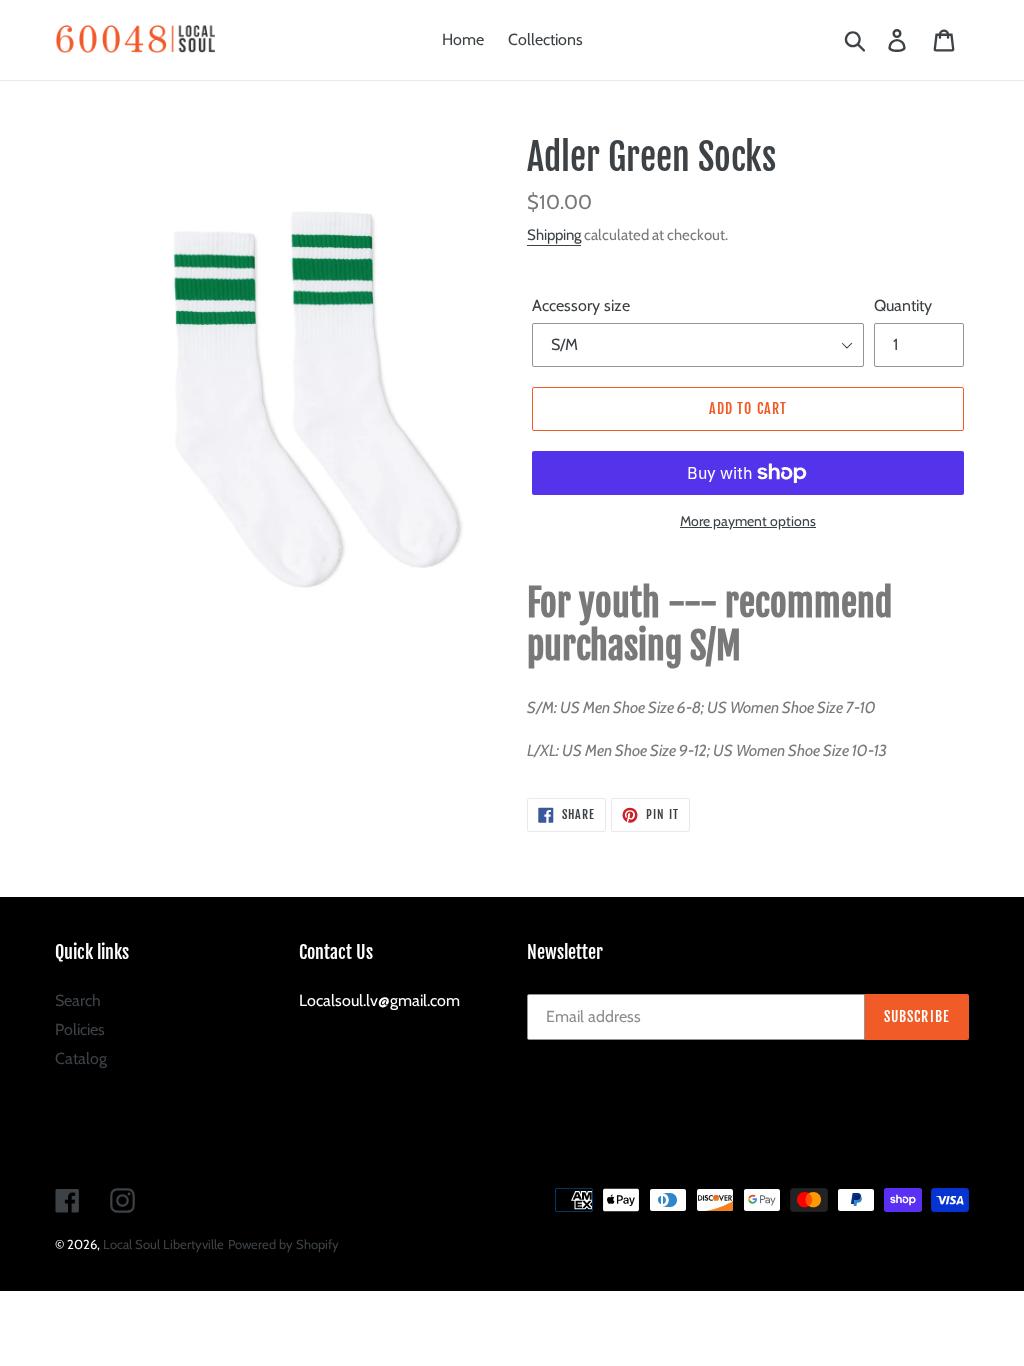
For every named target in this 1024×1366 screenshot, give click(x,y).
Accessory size (581, 305)
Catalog (81, 1058)
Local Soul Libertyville (163, 1244)
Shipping (554, 235)
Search (78, 1000)
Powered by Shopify (283, 1244)
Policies (80, 1029)
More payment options (748, 521)
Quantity (903, 305)
